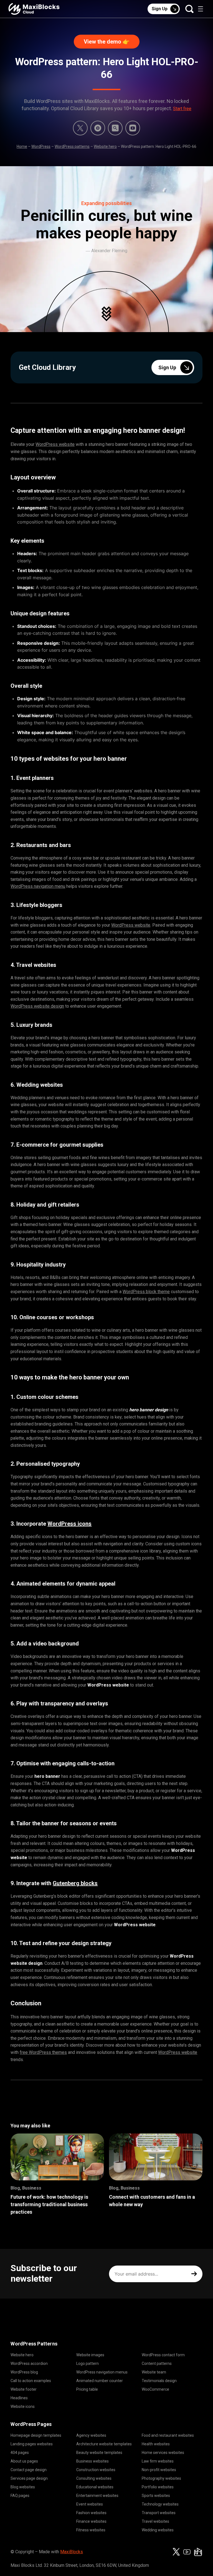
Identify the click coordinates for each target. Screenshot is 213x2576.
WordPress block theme (146, 1292)
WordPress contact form (163, 2355)
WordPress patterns (72, 146)
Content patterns (157, 2363)
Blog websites (23, 2487)
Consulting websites (94, 2478)
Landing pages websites (32, 2444)
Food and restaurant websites (168, 2435)
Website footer (24, 2389)
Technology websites (160, 2504)
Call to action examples (31, 2381)
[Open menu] (201, 9)
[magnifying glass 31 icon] (115, 128)
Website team (154, 2372)
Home (22, 146)
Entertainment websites (97, 2496)
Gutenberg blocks (75, 1883)
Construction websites (96, 2470)
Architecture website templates (104, 2444)
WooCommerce (155, 2389)
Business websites (92, 2461)
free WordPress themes (43, 2052)
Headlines (19, 2398)
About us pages (24, 2461)
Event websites (90, 2504)
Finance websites (91, 2521)
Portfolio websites (158, 2487)
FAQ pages (20, 2496)
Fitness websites (91, 2530)
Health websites (156, 2444)
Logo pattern (88, 2363)
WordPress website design (37, 1006)
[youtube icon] (187, 2552)
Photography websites (161, 2478)
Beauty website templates (99, 2453)
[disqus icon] (98, 128)
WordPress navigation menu (38, 886)
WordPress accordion (29, 2363)
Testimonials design (159, 2381)
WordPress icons (69, 1524)
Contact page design (29, 2470)
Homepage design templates (36, 2435)
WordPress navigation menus (102, 2372)
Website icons (23, 2406)
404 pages (20, 2453)
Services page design (29, 2478)
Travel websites (155, 2521)
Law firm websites (158, 2461)
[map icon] (198, 2552)
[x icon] (80, 128)
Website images (90, 2355)
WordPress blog (24, 2372)
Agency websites (91, 2435)
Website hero (105, 146)
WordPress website (55, 444)
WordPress (41, 146)
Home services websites (163, 2453)
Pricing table (87, 2389)
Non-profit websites (159, 2470)
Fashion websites (91, 2513)
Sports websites (156, 2496)
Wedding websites (158, 2530)
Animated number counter (100, 2381)
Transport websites (159, 2513)
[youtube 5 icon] (133, 128)
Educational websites (95, 2487)
